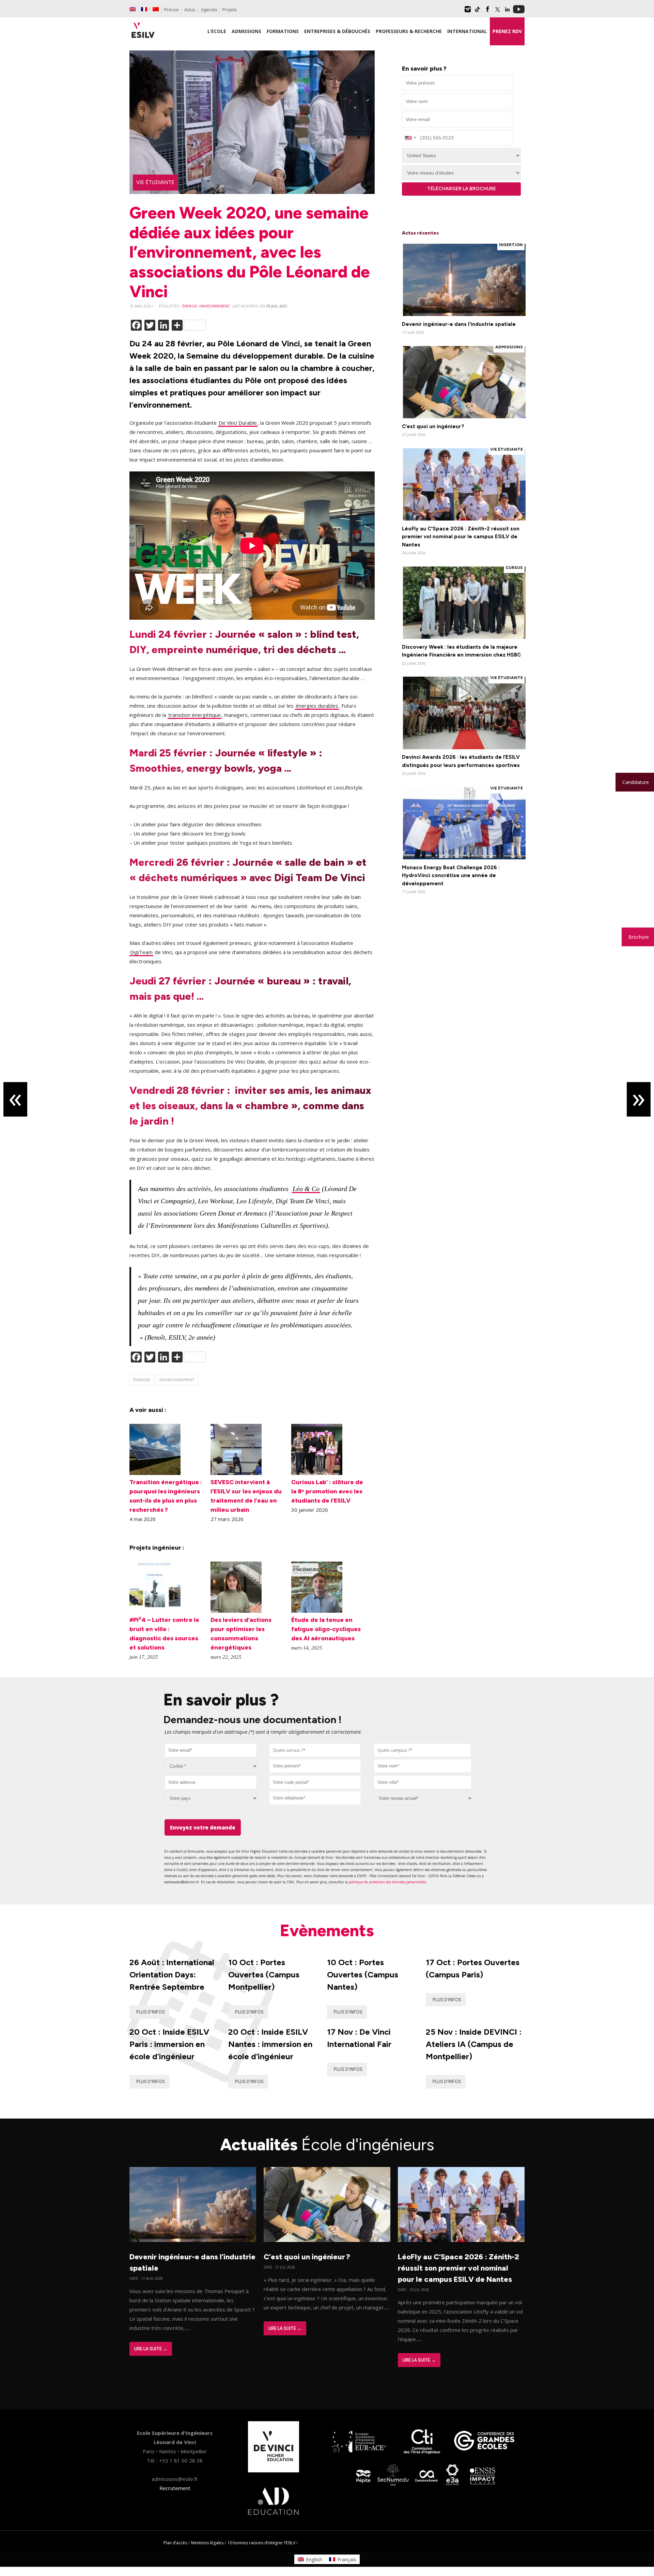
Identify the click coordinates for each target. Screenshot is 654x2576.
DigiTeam (141, 952)
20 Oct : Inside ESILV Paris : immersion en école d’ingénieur (169, 2044)
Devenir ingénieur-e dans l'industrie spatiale (459, 324)
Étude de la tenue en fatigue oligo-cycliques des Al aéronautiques (326, 1629)
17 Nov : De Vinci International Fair (359, 2038)
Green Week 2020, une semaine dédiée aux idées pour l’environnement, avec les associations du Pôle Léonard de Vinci (250, 252)
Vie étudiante (155, 182)
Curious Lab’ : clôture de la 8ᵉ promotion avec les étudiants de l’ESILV (327, 1491)
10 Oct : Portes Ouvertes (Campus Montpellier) (264, 1975)
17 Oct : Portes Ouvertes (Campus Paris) (473, 1968)
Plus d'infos (151, 2012)
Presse (172, 10)
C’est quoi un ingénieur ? (433, 426)
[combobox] (315, 1750)
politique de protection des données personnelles (387, 1882)
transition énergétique (194, 715)
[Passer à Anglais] (133, 9)
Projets (230, 10)
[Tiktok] (478, 12)
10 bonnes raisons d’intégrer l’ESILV (261, 2543)
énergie (190, 306)
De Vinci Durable (238, 423)
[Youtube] (519, 12)
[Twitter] (497, 12)
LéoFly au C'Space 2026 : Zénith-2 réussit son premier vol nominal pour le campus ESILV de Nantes (461, 537)
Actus (190, 10)
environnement (214, 306)
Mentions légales (207, 2543)
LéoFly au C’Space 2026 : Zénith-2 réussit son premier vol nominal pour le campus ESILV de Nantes (458, 2268)
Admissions (509, 347)
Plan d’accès (175, 2543)
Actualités (327, 2144)
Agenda (209, 10)
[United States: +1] (410, 138)
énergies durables (317, 706)
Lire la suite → (151, 2349)
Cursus (514, 568)
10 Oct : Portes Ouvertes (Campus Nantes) (363, 1975)
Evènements (327, 1930)
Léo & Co (306, 1189)
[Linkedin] (507, 12)
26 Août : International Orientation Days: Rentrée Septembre (172, 1975)
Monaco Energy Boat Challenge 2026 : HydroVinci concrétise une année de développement (451, 876)
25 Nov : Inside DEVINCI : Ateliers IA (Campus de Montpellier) (474, 2044)
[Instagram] (468, 12)
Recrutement (175, 2488)
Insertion (511, 245)
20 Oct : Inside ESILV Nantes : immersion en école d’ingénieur (270, 2044)
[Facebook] (487, 12)
